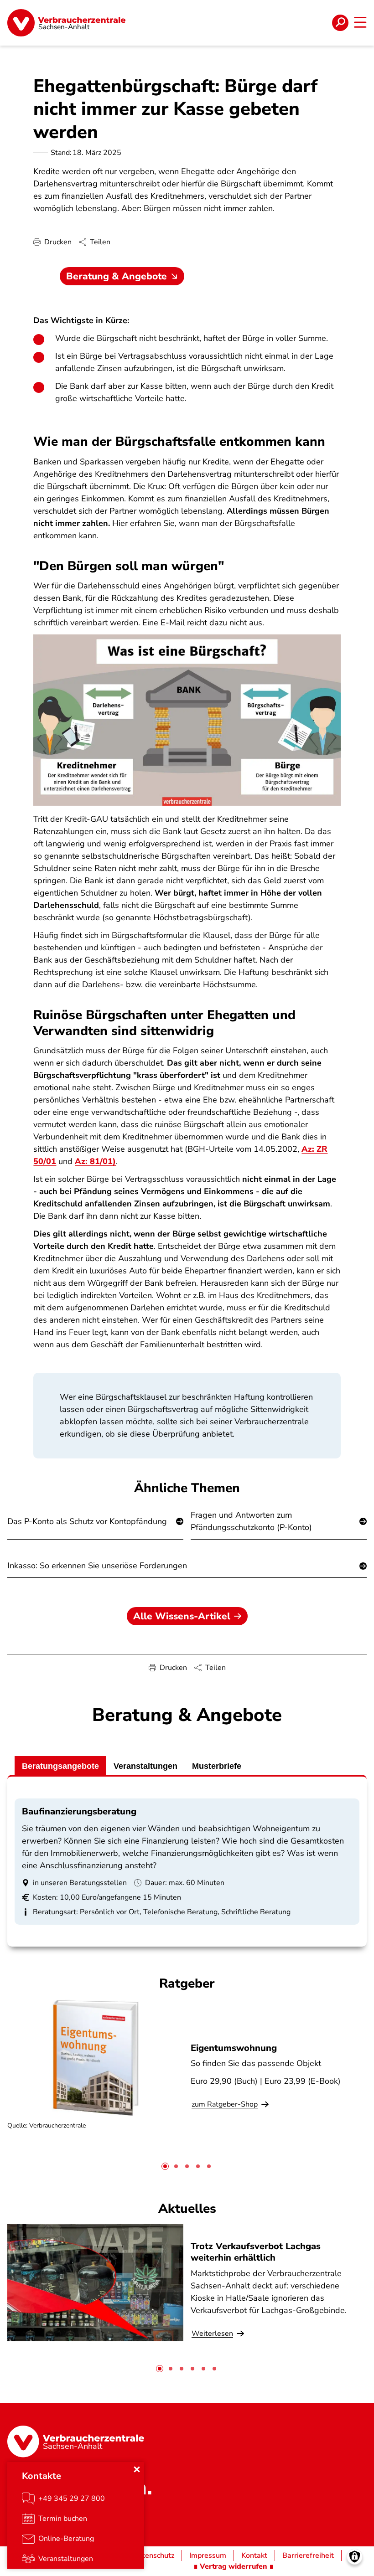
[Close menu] (137, 2469)
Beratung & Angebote (117, 276)
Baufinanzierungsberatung (79, 1811)
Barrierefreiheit (308, 2555)
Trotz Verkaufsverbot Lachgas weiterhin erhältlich (256, 2252)
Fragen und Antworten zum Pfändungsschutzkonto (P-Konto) (251, 1521)
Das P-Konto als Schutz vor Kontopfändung (87, 1521)
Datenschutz (153, 2555)
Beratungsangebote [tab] (60, 1766)
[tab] (165, 2166)
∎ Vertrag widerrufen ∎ (234, 2566)
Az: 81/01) (95, 1161)
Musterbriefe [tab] (217, 1766)
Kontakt (254, 2555)
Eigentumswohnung (234, 2048)
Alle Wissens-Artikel (182, 1616)
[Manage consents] (355, 2557)
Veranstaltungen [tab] (145, 1766)
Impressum (208, 2555)
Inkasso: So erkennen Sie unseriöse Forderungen (97, 1566)
